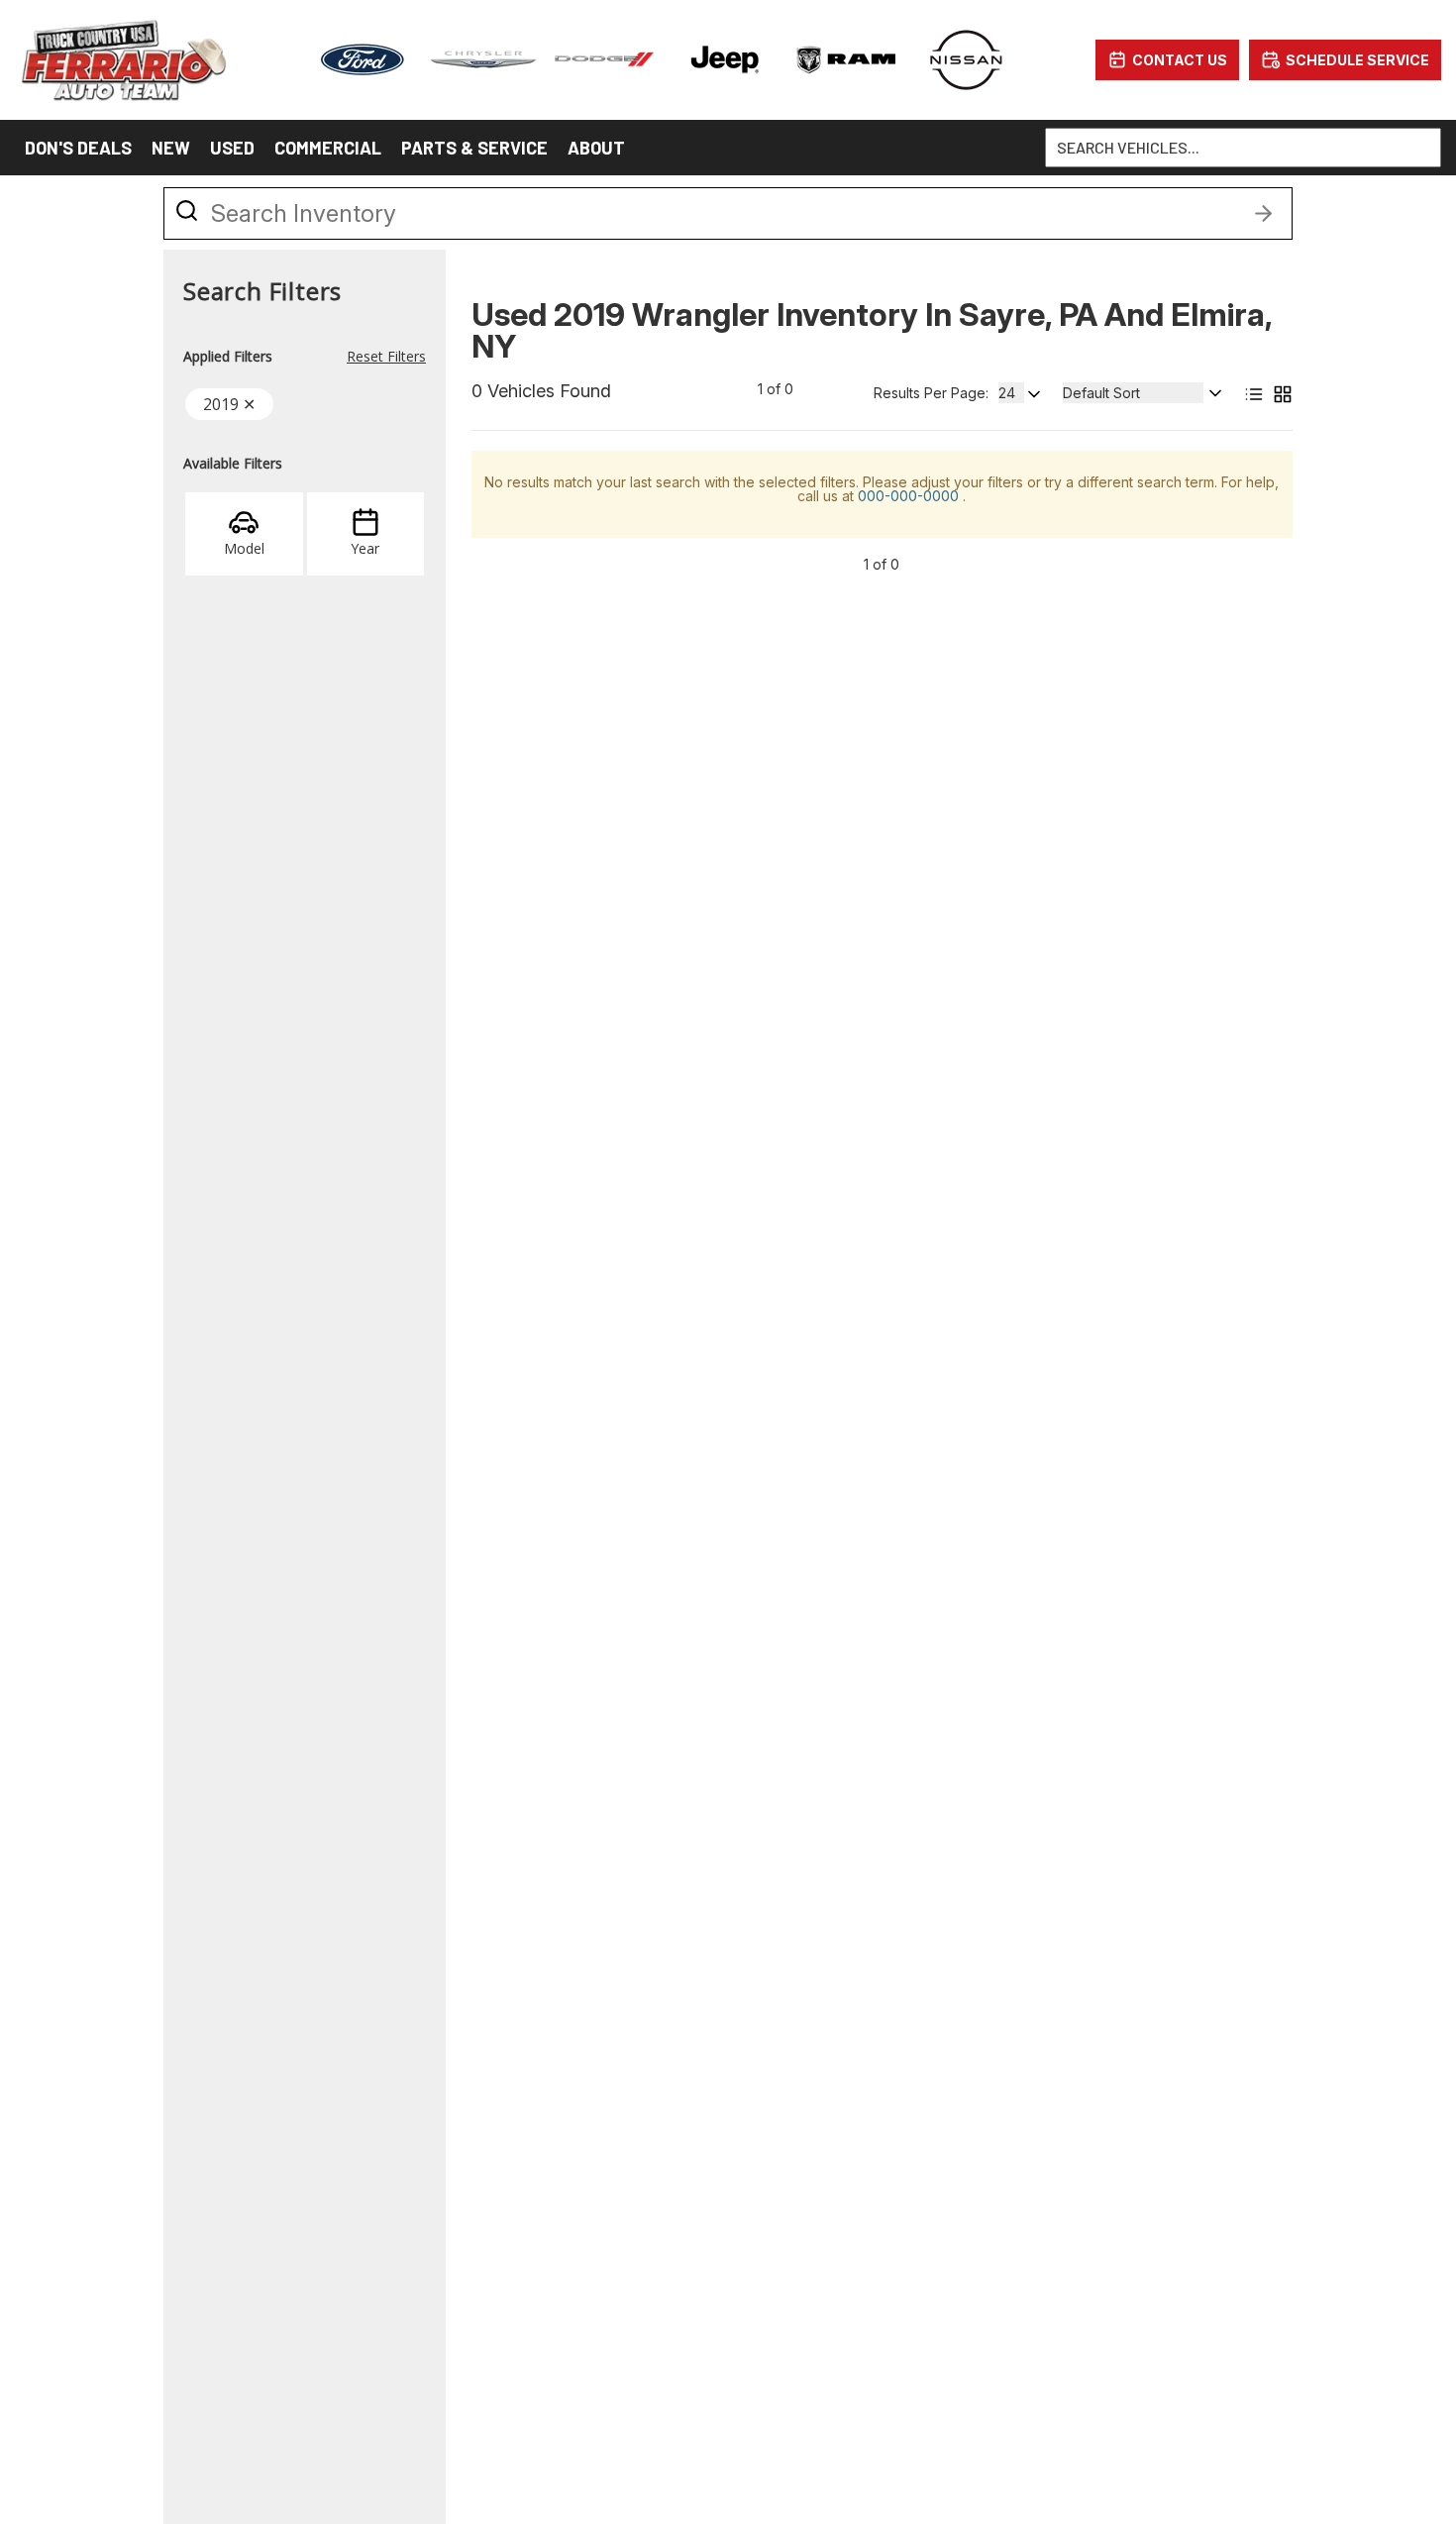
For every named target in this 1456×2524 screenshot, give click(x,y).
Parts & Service (474, 148)
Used (232, 148)
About (596, 148)
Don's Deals (78, 148)
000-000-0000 (910, 496)
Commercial (328, 148)
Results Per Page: (931, 393)
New (171, 148)
